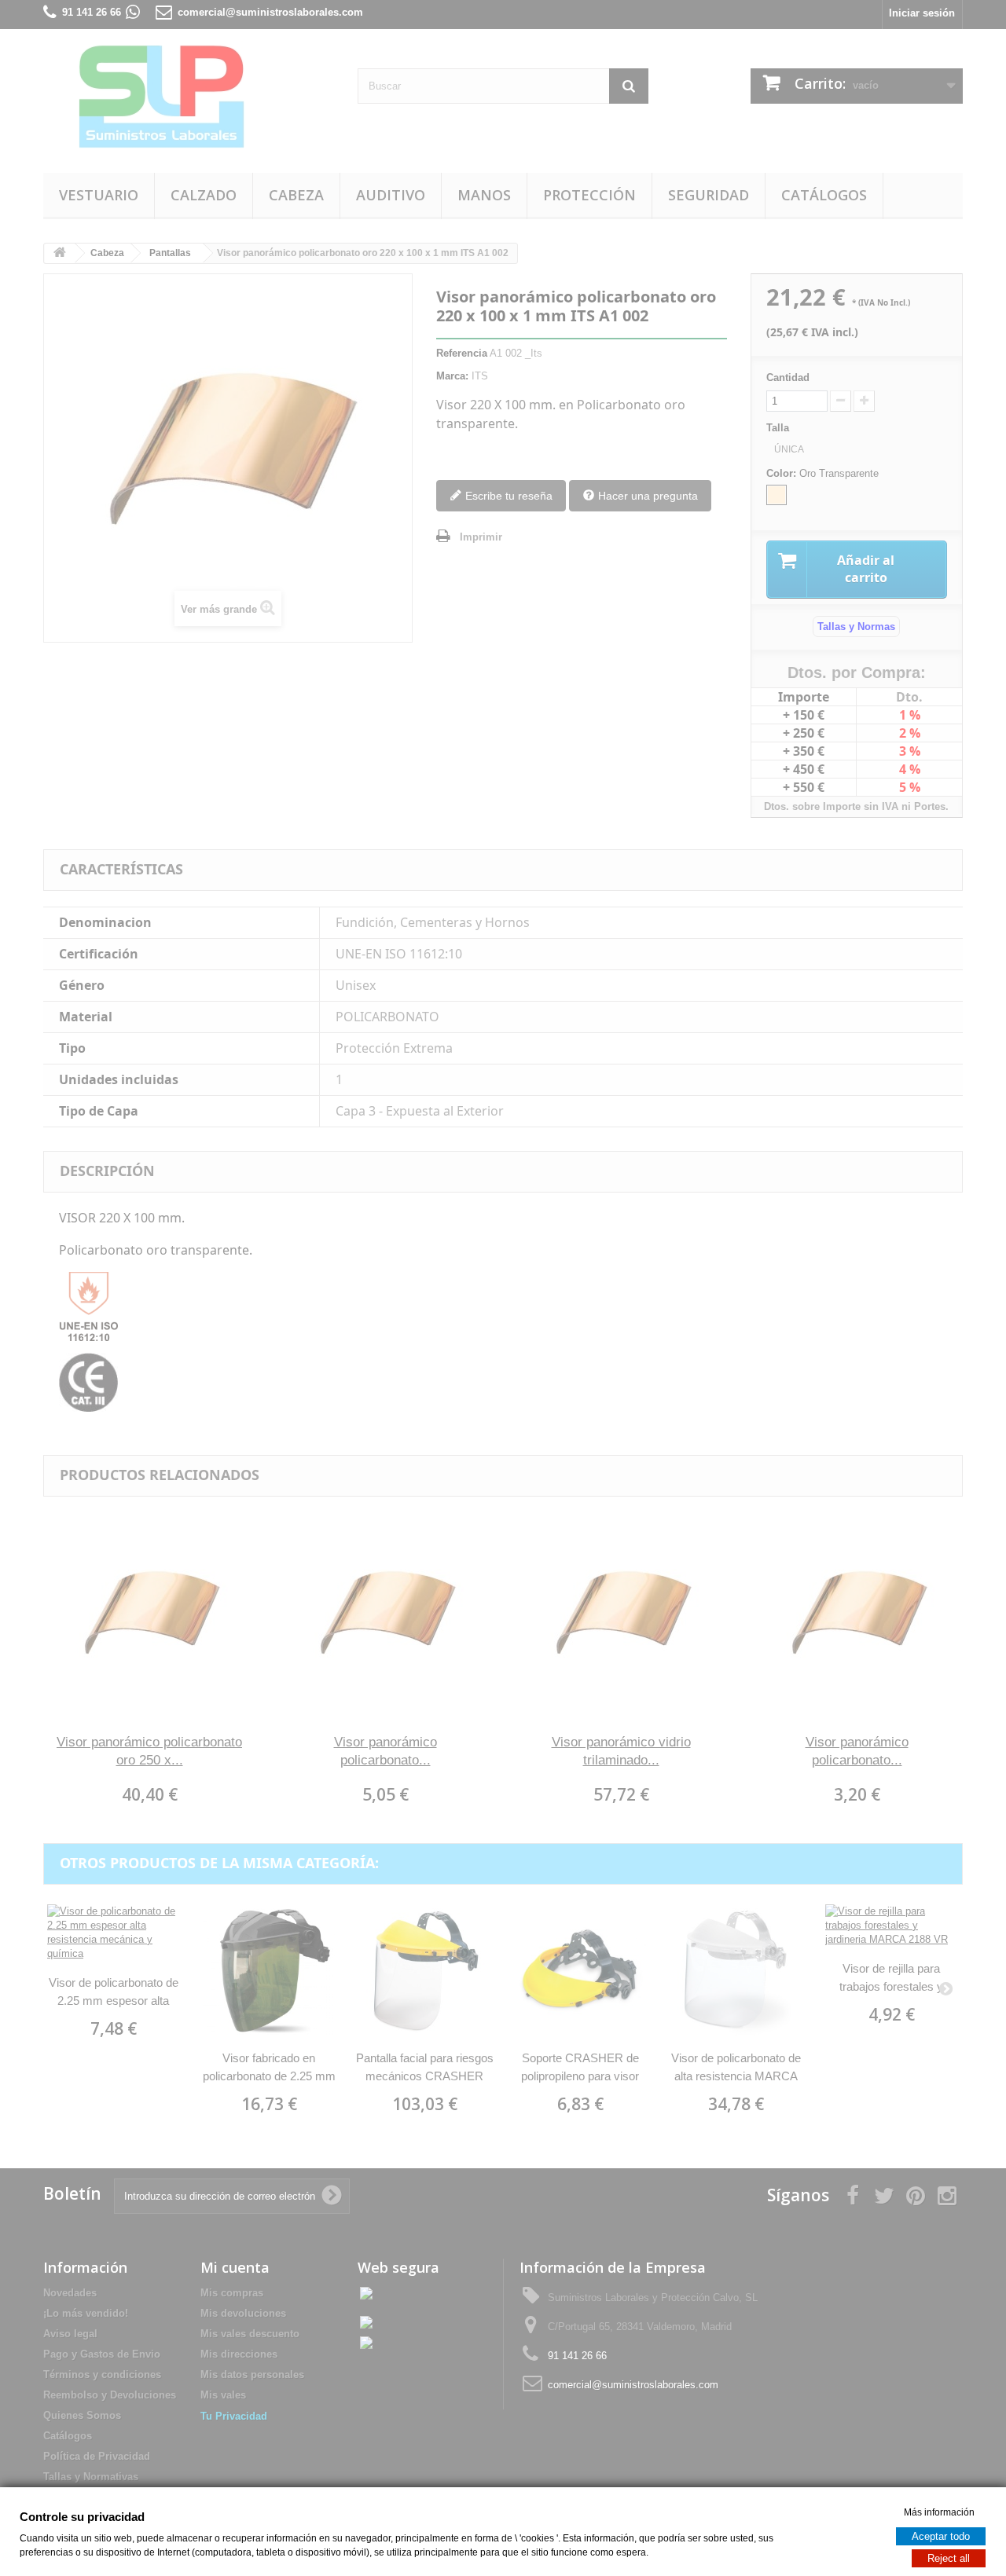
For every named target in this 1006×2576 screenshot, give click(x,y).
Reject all (949, 2558)
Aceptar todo (941, 2536)
